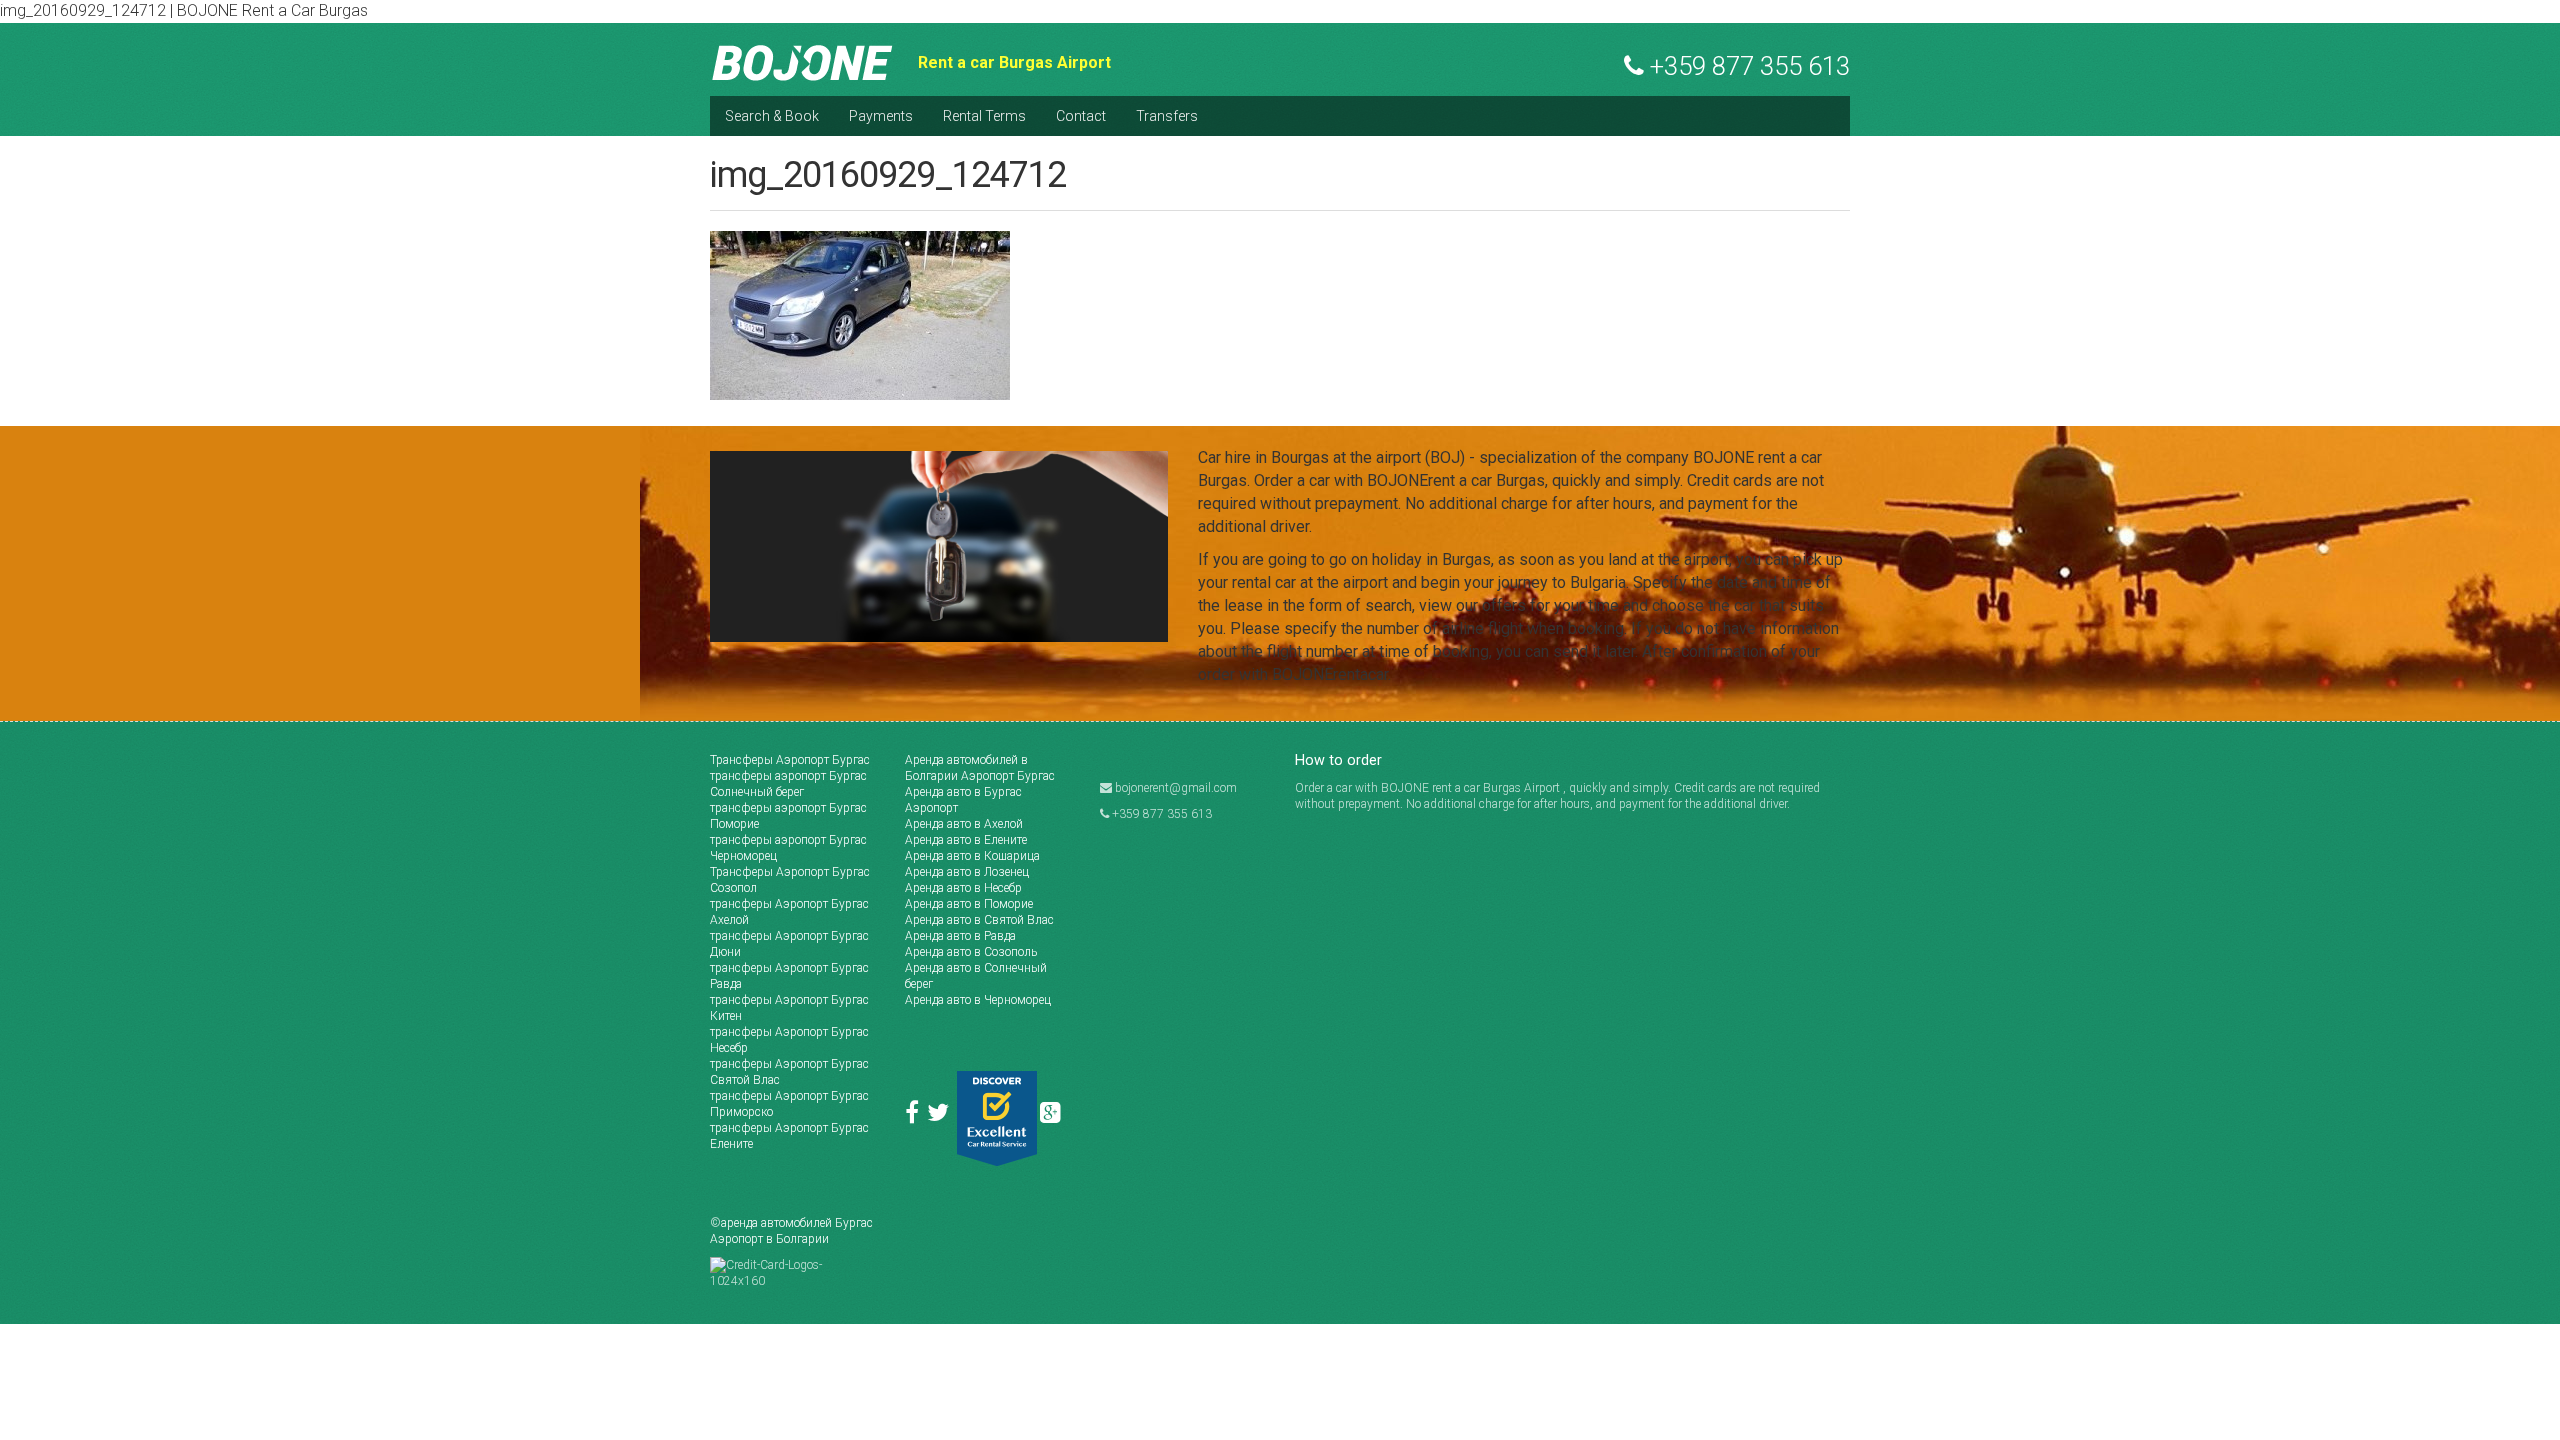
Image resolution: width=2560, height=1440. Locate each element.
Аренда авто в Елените (966, 840)
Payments (881, 116)
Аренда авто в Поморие (969, 904)
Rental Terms (984, 116)
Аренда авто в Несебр (963, 888)
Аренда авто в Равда (960, 936)
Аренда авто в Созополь (971, 952)
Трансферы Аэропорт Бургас (790, 760)
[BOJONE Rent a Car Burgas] (803, 61)
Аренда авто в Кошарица (972, 856)
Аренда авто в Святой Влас (979, 920)
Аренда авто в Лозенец (967, 872)
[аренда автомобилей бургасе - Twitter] (942, 1117)
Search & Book (772, 116)
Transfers (1167, 116)
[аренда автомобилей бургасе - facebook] (916, 1117)
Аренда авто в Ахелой (964, 824)
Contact (1081, 116)
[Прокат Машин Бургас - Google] (1053, 1117)
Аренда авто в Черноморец (978, 1000)
